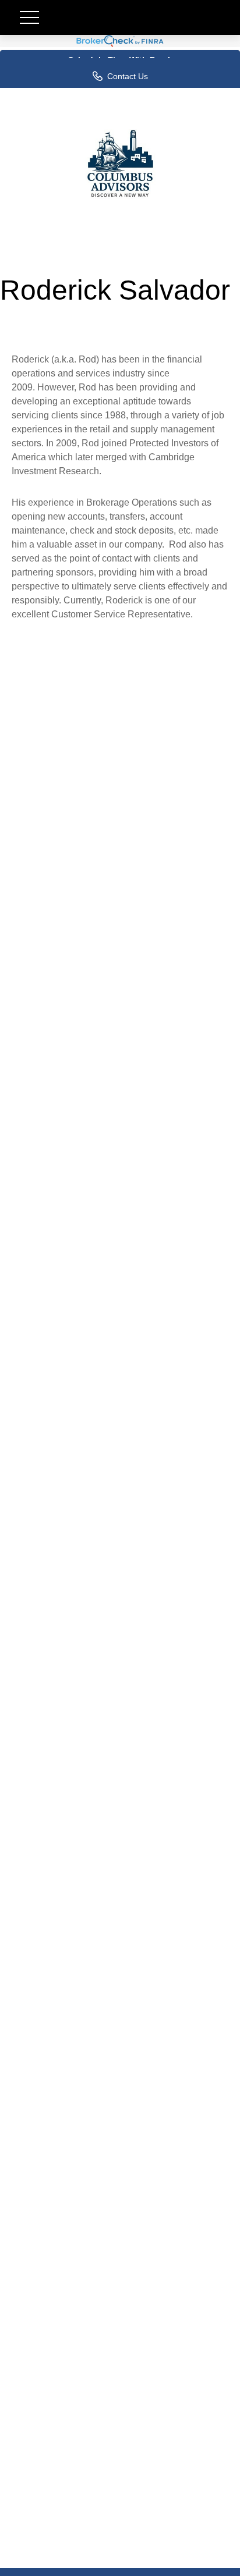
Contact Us (128, 76)
